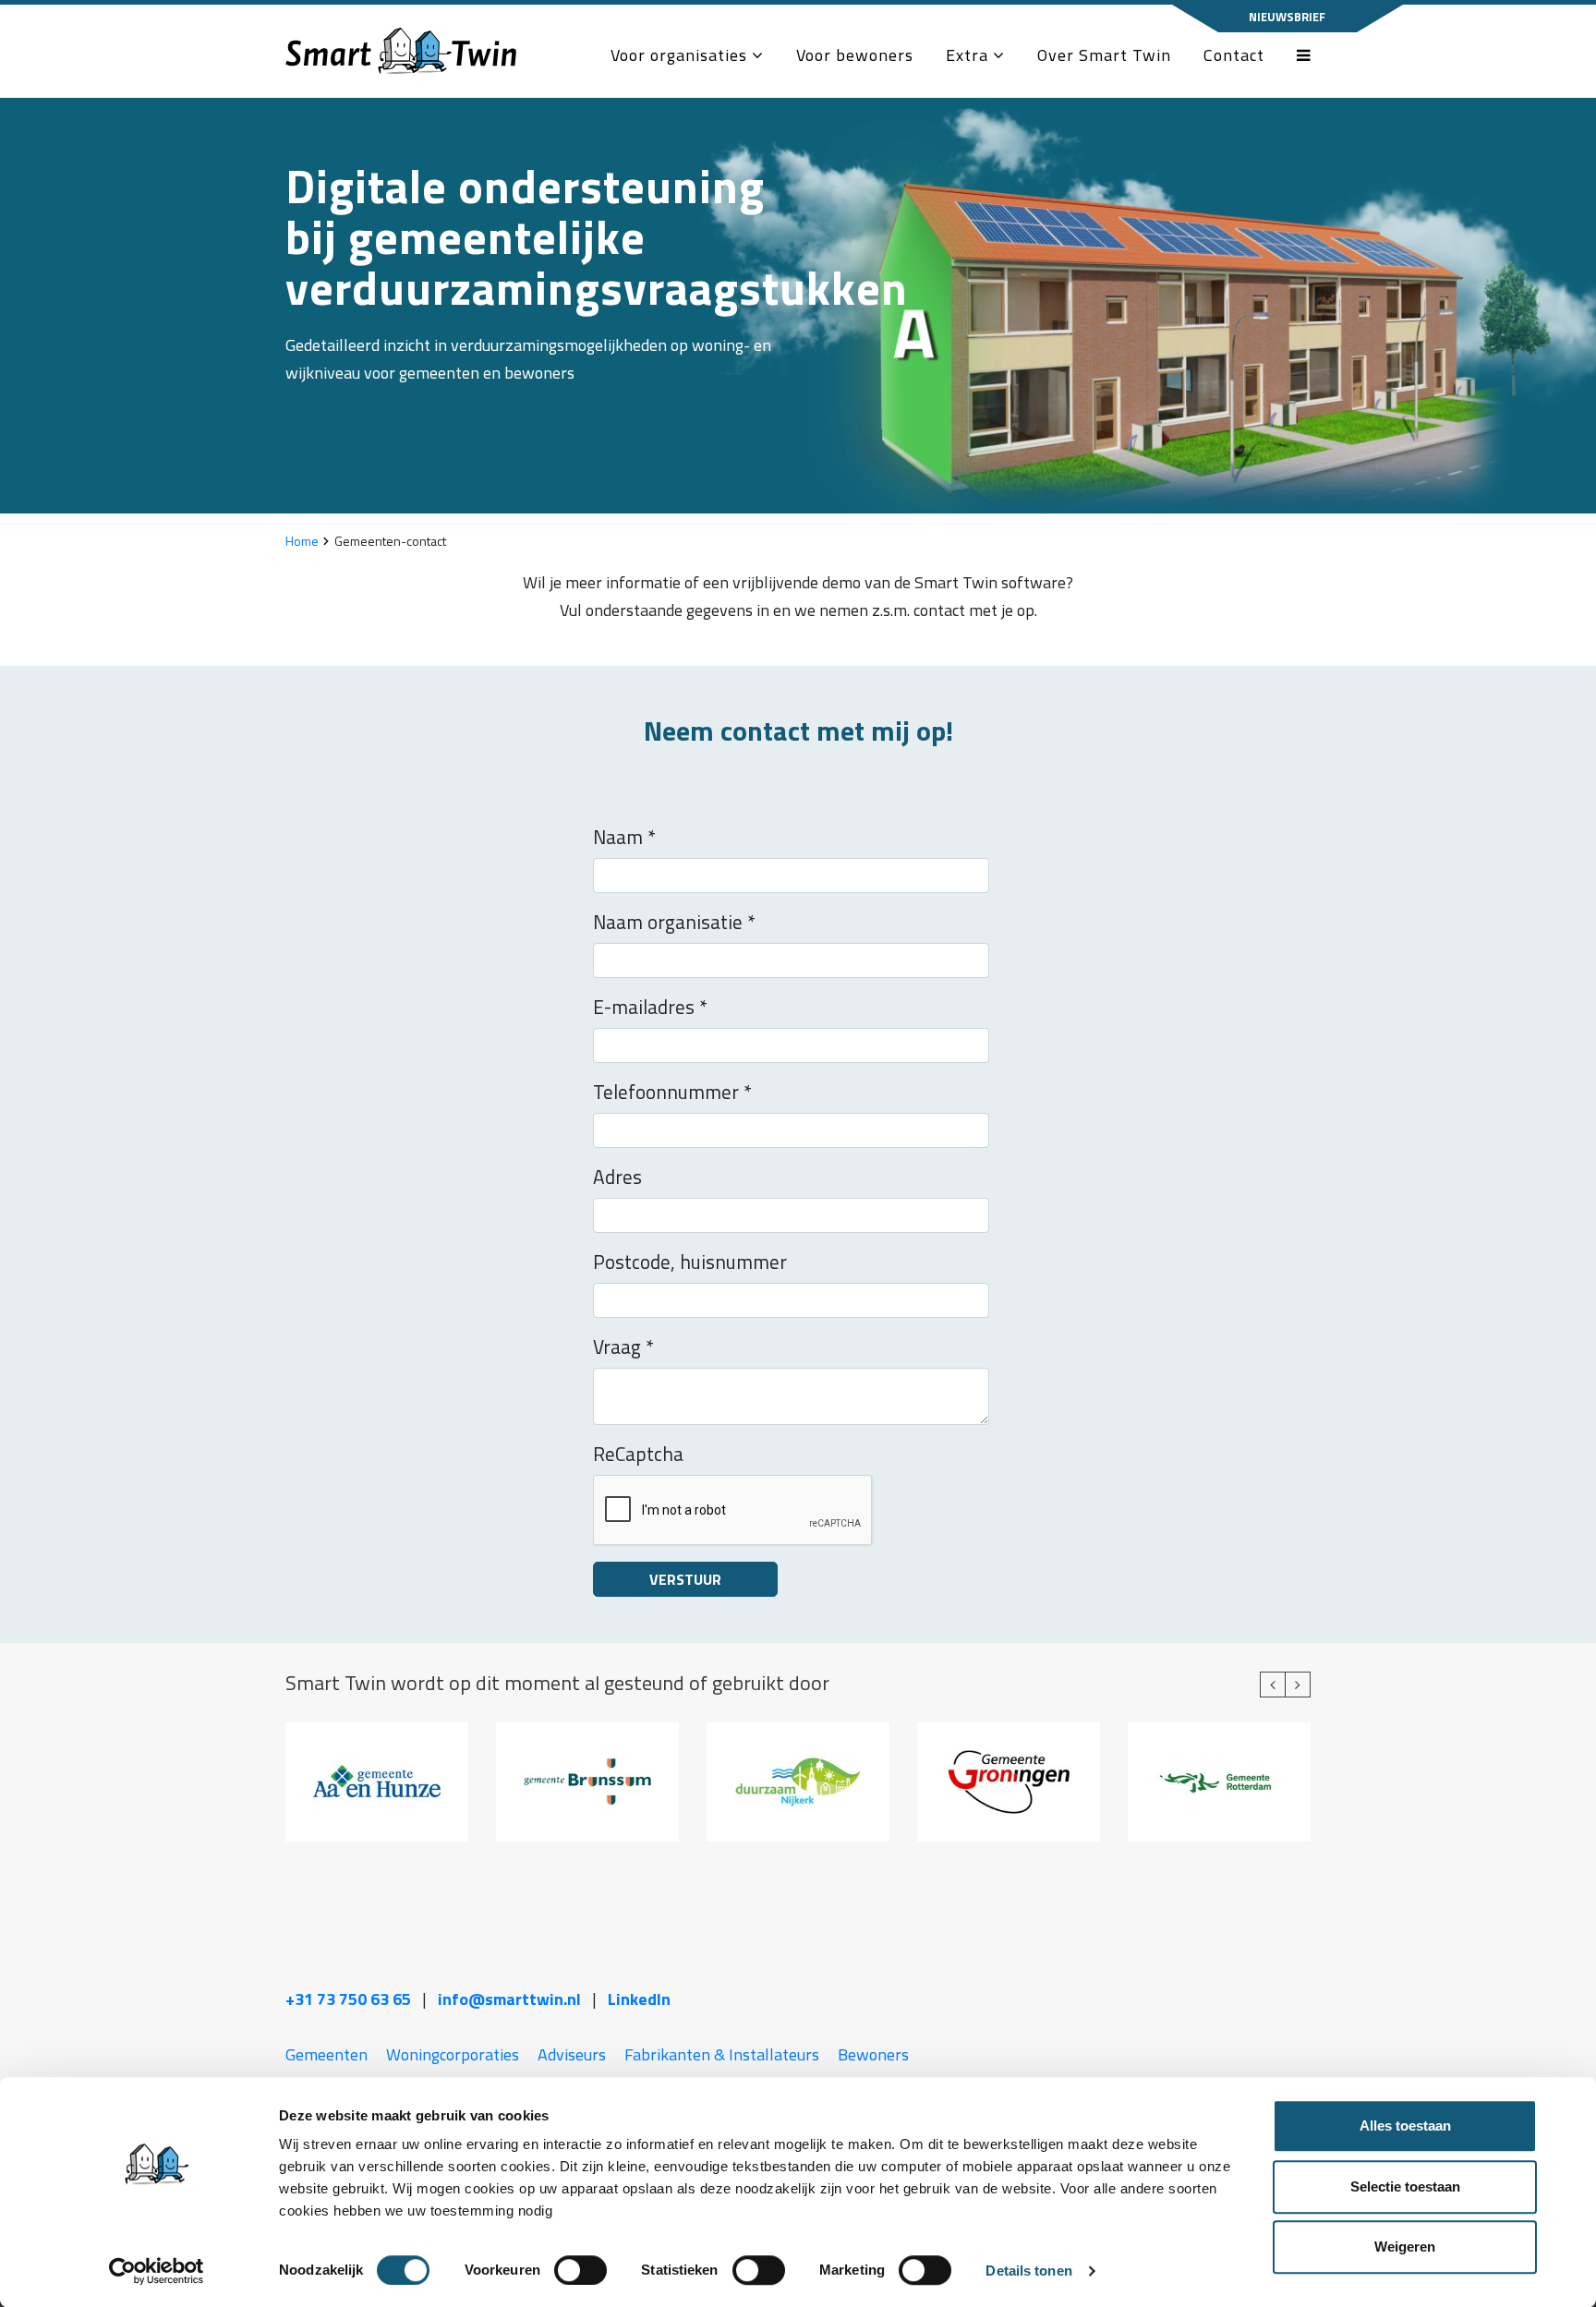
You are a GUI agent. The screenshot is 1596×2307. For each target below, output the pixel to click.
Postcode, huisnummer (690, 1262)
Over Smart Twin (1104, 55)
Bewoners (873, 2054)
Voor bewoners (855, 55)
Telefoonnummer (672, 1092)
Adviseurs (572, 2054)
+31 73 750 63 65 (348, 1999)
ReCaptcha (638, 1454)
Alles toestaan (1405, 2126)
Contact (1234, 55)
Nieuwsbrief (1287, 17)
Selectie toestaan (1405, 2186)
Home (302, 541)
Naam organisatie (674, 922)
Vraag (623, 1347)
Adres (617, 1177)
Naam (624, 837)
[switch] (580, 2270)
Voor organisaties (681, 55)
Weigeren (1405, 2247)
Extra (969, 55)
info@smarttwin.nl (509, 1999)
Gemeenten (326, 2054)
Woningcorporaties (453, 2054)
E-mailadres (650, 1007)
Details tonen (1028, 2271)
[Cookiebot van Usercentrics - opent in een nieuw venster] (157, 2271)
